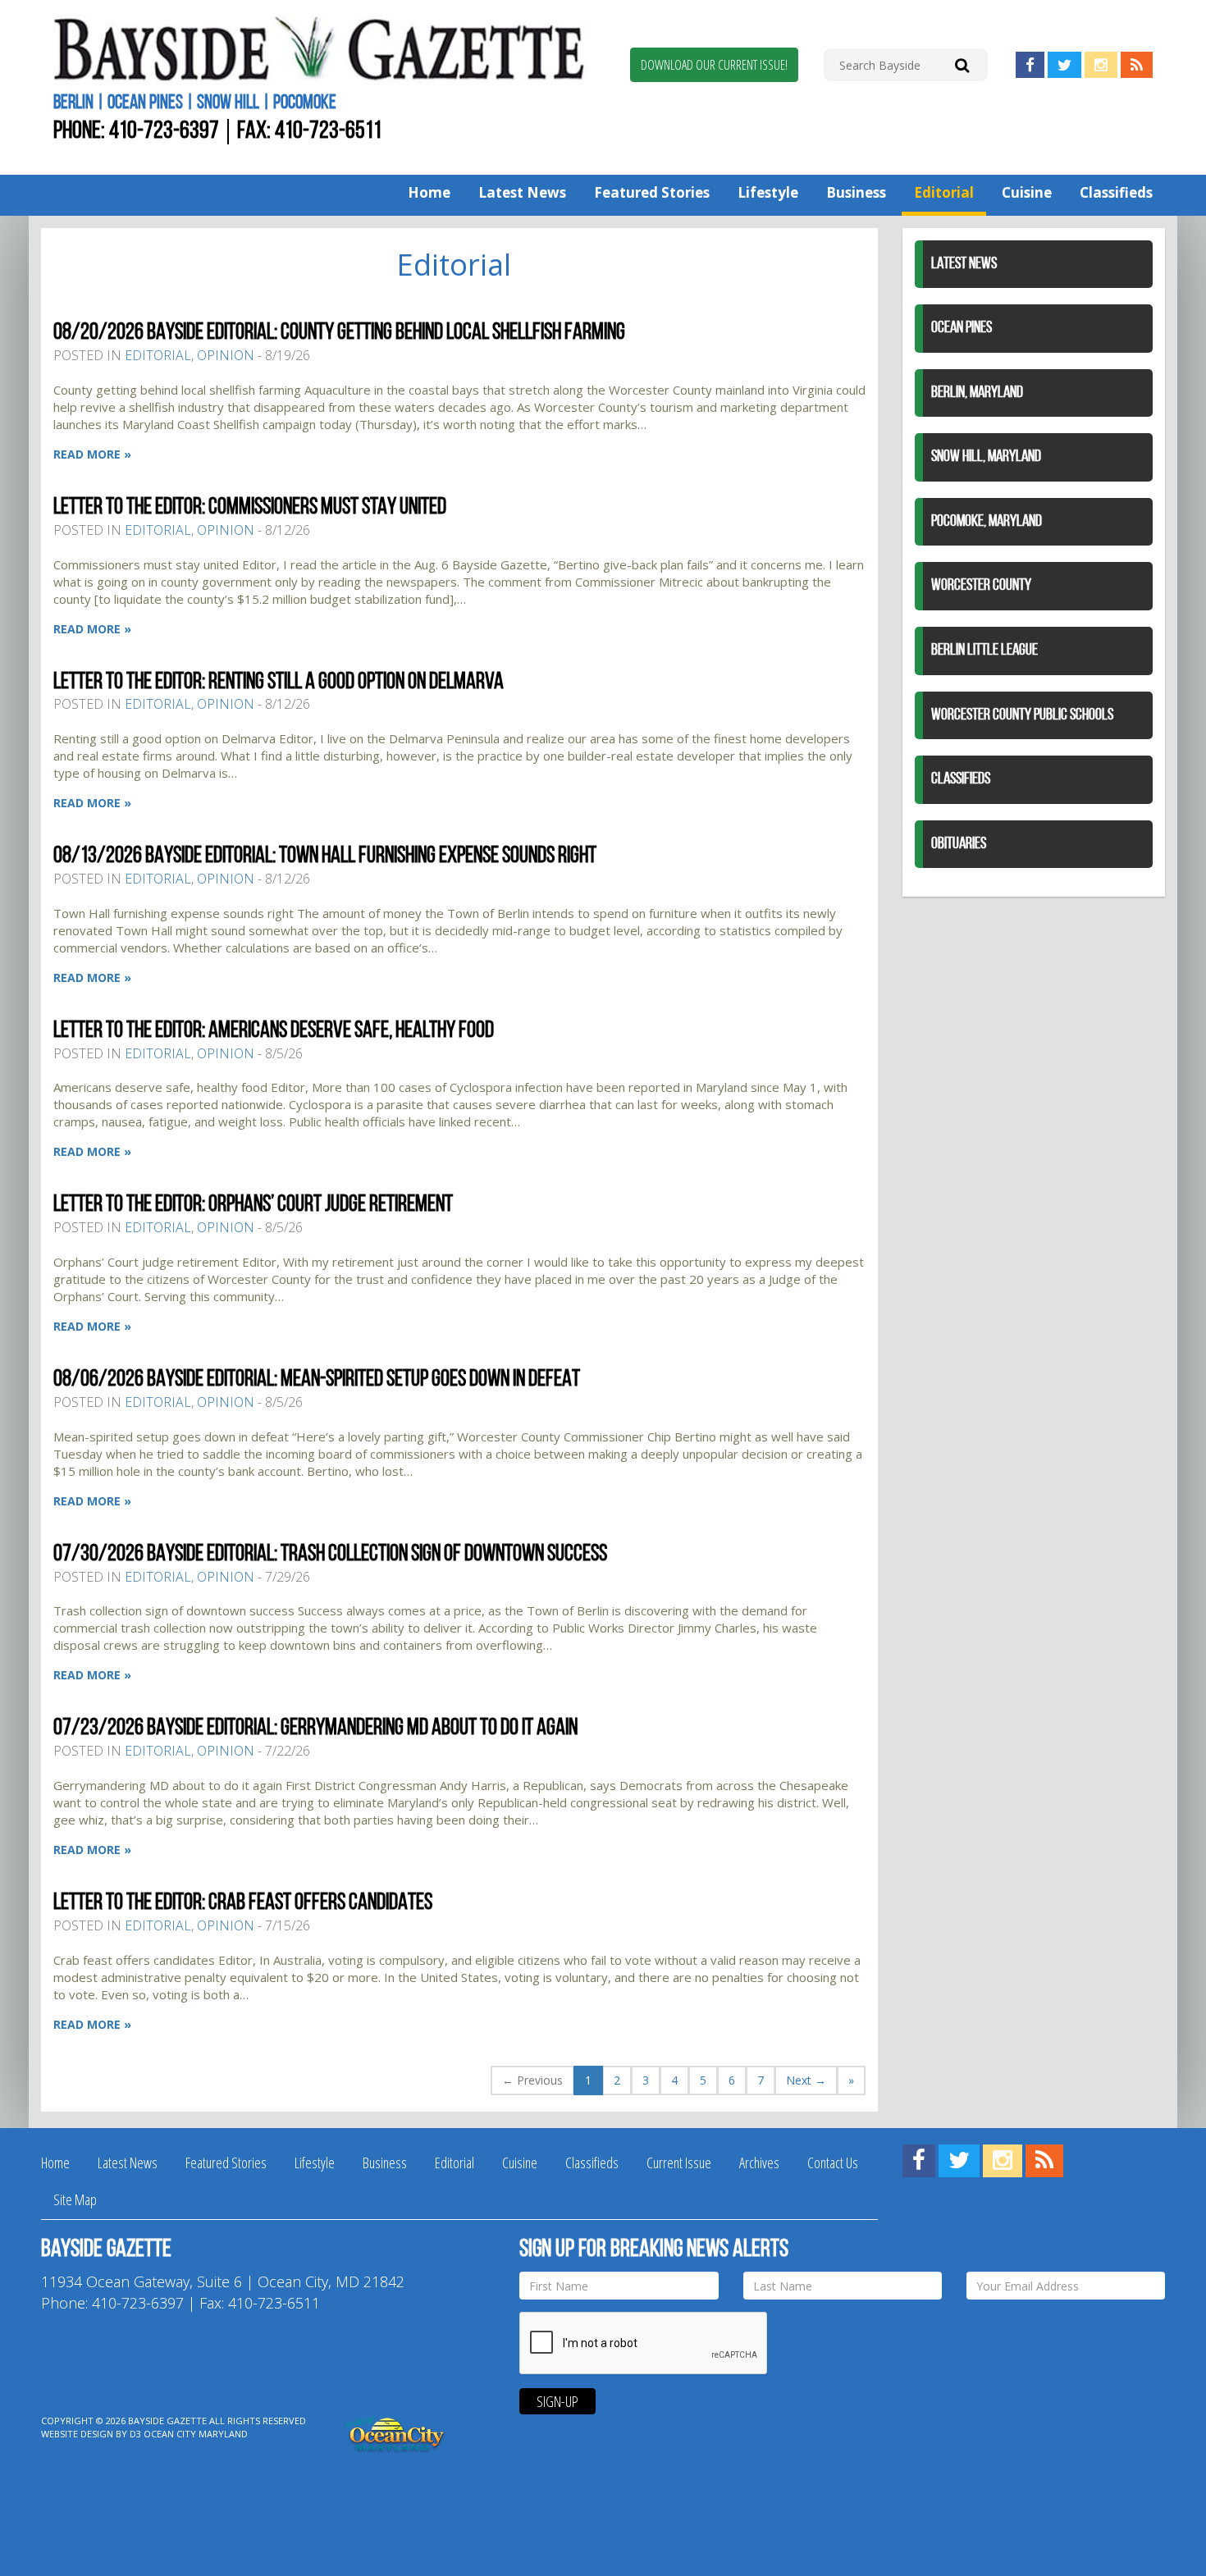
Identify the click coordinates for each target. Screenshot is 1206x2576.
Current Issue (679, 2163)
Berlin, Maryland (977, 393)
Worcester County (981, 586)
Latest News (522, 192)
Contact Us (833, 2163)
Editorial (944, 192)
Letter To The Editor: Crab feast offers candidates (243, 1903)
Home (429, 192)
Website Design (77, 2434)
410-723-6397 (164, 132)
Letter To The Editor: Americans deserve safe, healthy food (274, 1031)
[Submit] (962, 64)
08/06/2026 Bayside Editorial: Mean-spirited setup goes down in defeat (317, 1380)
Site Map (75, 2199)
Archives (759, 2163)
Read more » (92, 454)
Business (856, 192)
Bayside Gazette (167, 2421)
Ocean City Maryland (196, 2434)
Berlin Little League (984, 651)
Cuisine (1027, 192)
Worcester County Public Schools (1022, 715)
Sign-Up (557, 2401)
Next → (806, 2080)
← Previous (532, 2080)
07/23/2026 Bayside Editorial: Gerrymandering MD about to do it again (315, 1729)
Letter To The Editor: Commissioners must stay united (250, 508)
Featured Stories (652, 192)
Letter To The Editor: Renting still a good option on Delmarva (279, 683)
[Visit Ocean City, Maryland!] (396, 2433)
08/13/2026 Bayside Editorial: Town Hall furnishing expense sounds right (325, 856)
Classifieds (1116, 192)
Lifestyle (768, 192)
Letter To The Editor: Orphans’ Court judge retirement (253, 1205)
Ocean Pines (962, 328)
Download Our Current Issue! (714, 65)
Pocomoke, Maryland (987, 522)
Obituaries (959, 844)
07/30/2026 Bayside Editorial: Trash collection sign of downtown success (330, 1555)
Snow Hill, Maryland (986, 457)
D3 (135, 2434)
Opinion (226, 355)
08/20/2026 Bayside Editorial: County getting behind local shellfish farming (339, 333)
